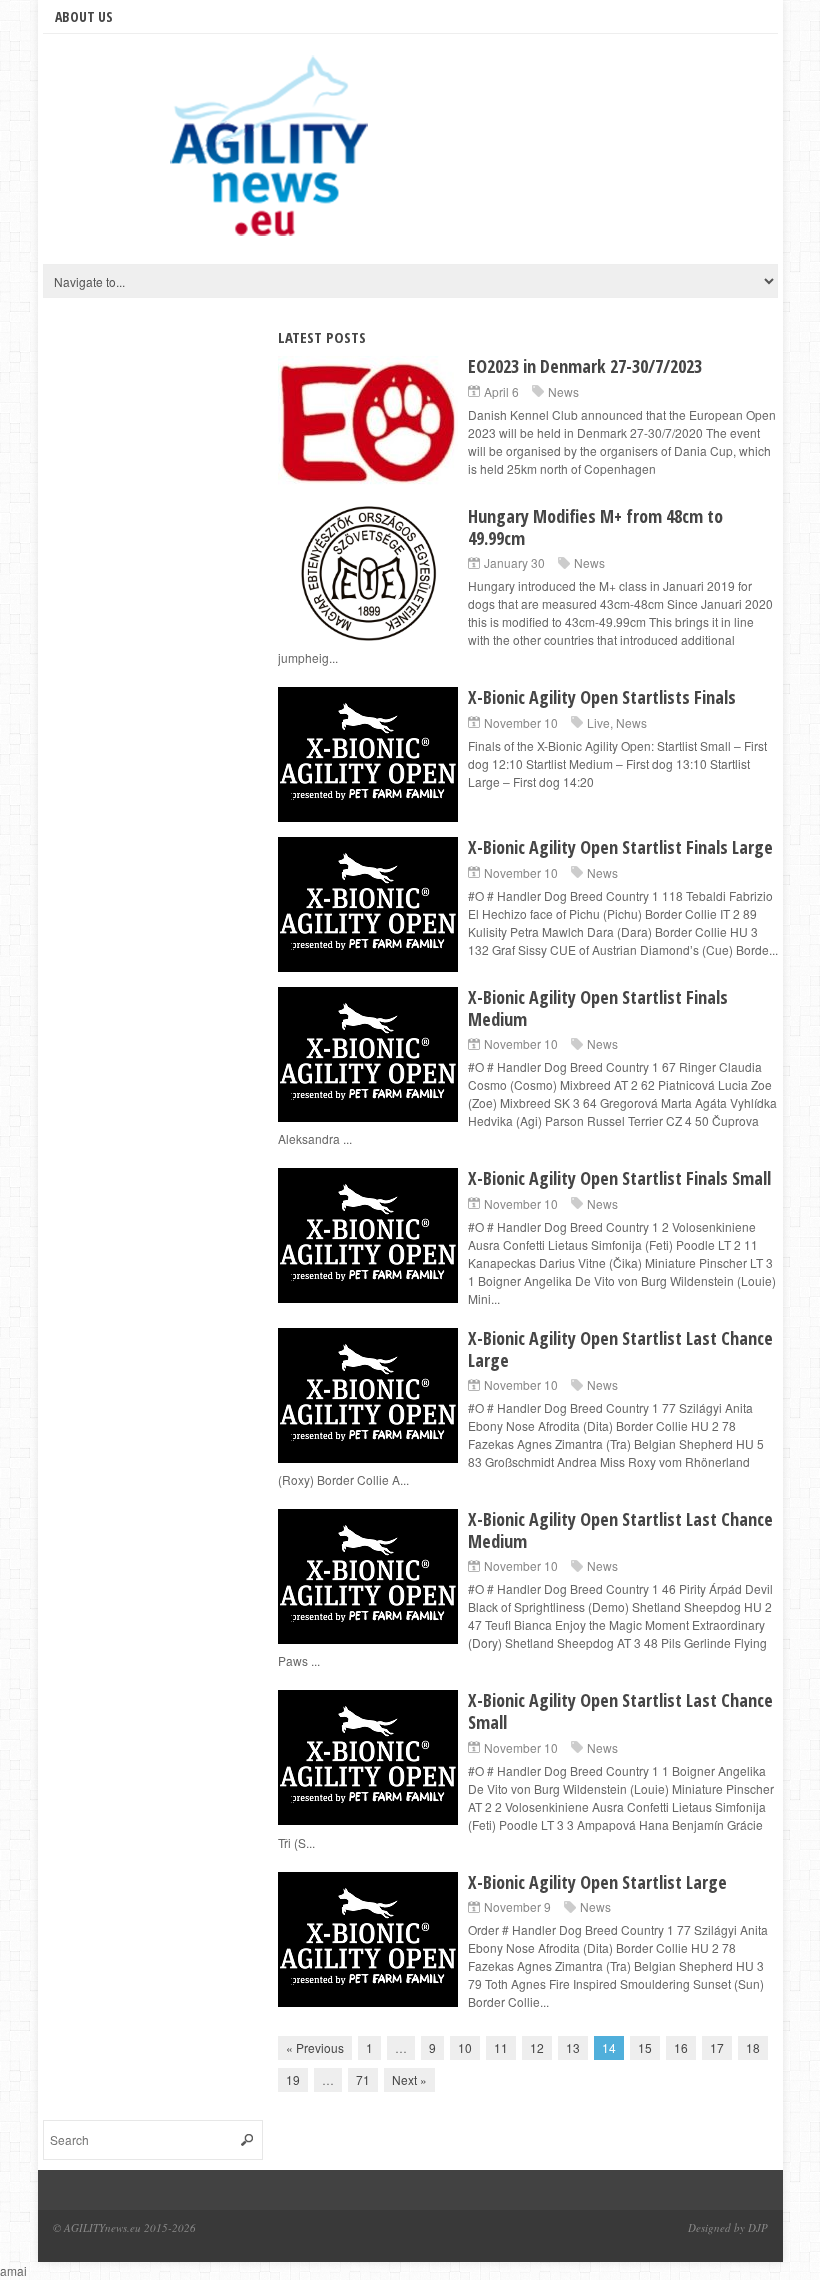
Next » (409, 2079)
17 (717, 2047)
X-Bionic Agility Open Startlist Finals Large (620, 847)
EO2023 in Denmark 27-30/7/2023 (585, 366)
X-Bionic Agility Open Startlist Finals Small (619, 1178)
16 (681, 2047)
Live (598, 722)
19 (293, 2079)
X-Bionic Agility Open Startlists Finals (602, 697)
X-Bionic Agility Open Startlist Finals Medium (598, 1008)
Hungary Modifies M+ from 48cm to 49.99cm (595, 527)
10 (465, 2047)
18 (753, 2047)
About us (84, 16)
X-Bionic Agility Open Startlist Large (597, 1882)
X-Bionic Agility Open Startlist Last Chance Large (620, 1349)
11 (501, 2047)
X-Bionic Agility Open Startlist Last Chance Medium (620, 1530)
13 (573, 2047)
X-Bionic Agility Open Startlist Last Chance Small (620, 1711)
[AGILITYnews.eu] (273, 154)
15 (645, 2047)
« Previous (315, 2047)
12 (537, 2047)
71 (363, 2079)
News (563, 391)
